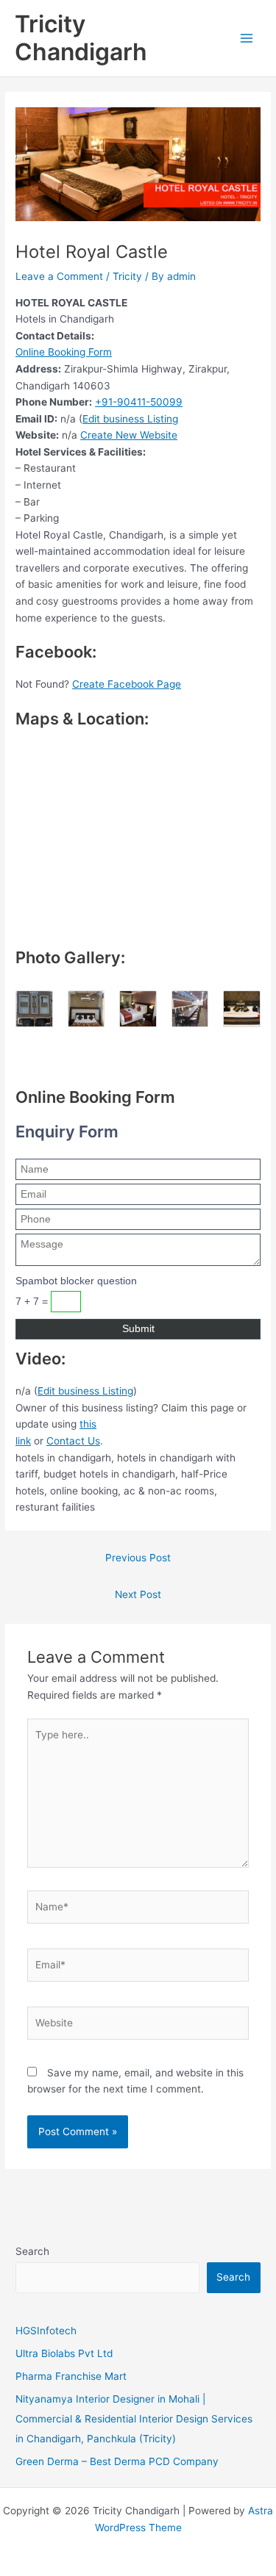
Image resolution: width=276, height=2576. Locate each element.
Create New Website (129, 435)
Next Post (138, 1594)
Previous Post (138, 1558)
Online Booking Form (64, 352)
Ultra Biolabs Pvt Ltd (64, 2353)
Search (32, 2251)
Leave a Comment (59, 276)
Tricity (127, 276)
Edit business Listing (130, 419)
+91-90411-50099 (139, 402)
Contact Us (73, 1441)
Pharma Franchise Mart (71, 2376)
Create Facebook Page (127, 684)
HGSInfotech (46, 2331)
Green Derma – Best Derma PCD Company (117, 2461)
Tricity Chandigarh (81, 38)
